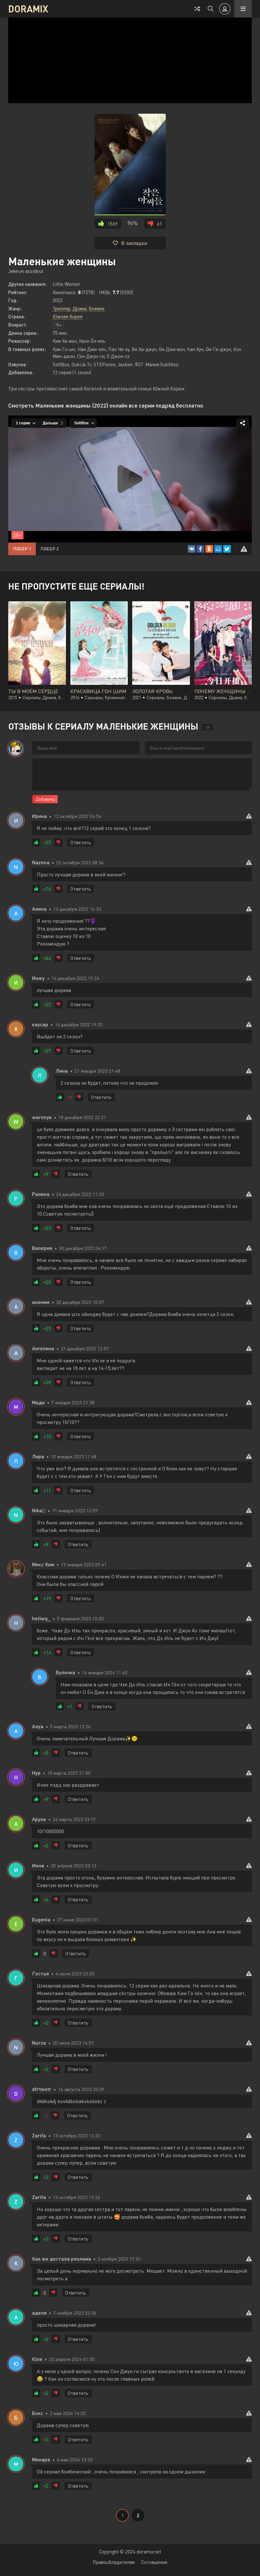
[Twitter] (227, 549)
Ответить (81, 842)
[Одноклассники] (209, 549)
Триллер (62, 308)
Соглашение (154, 2562)
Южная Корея (68, 316)
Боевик (97, 308)
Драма (80, 308)
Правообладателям (114, 2562)
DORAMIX (28, 9)
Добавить (45, 799)
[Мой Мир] (218, 549)
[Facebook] (200, 549)
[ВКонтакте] (192, 549)
